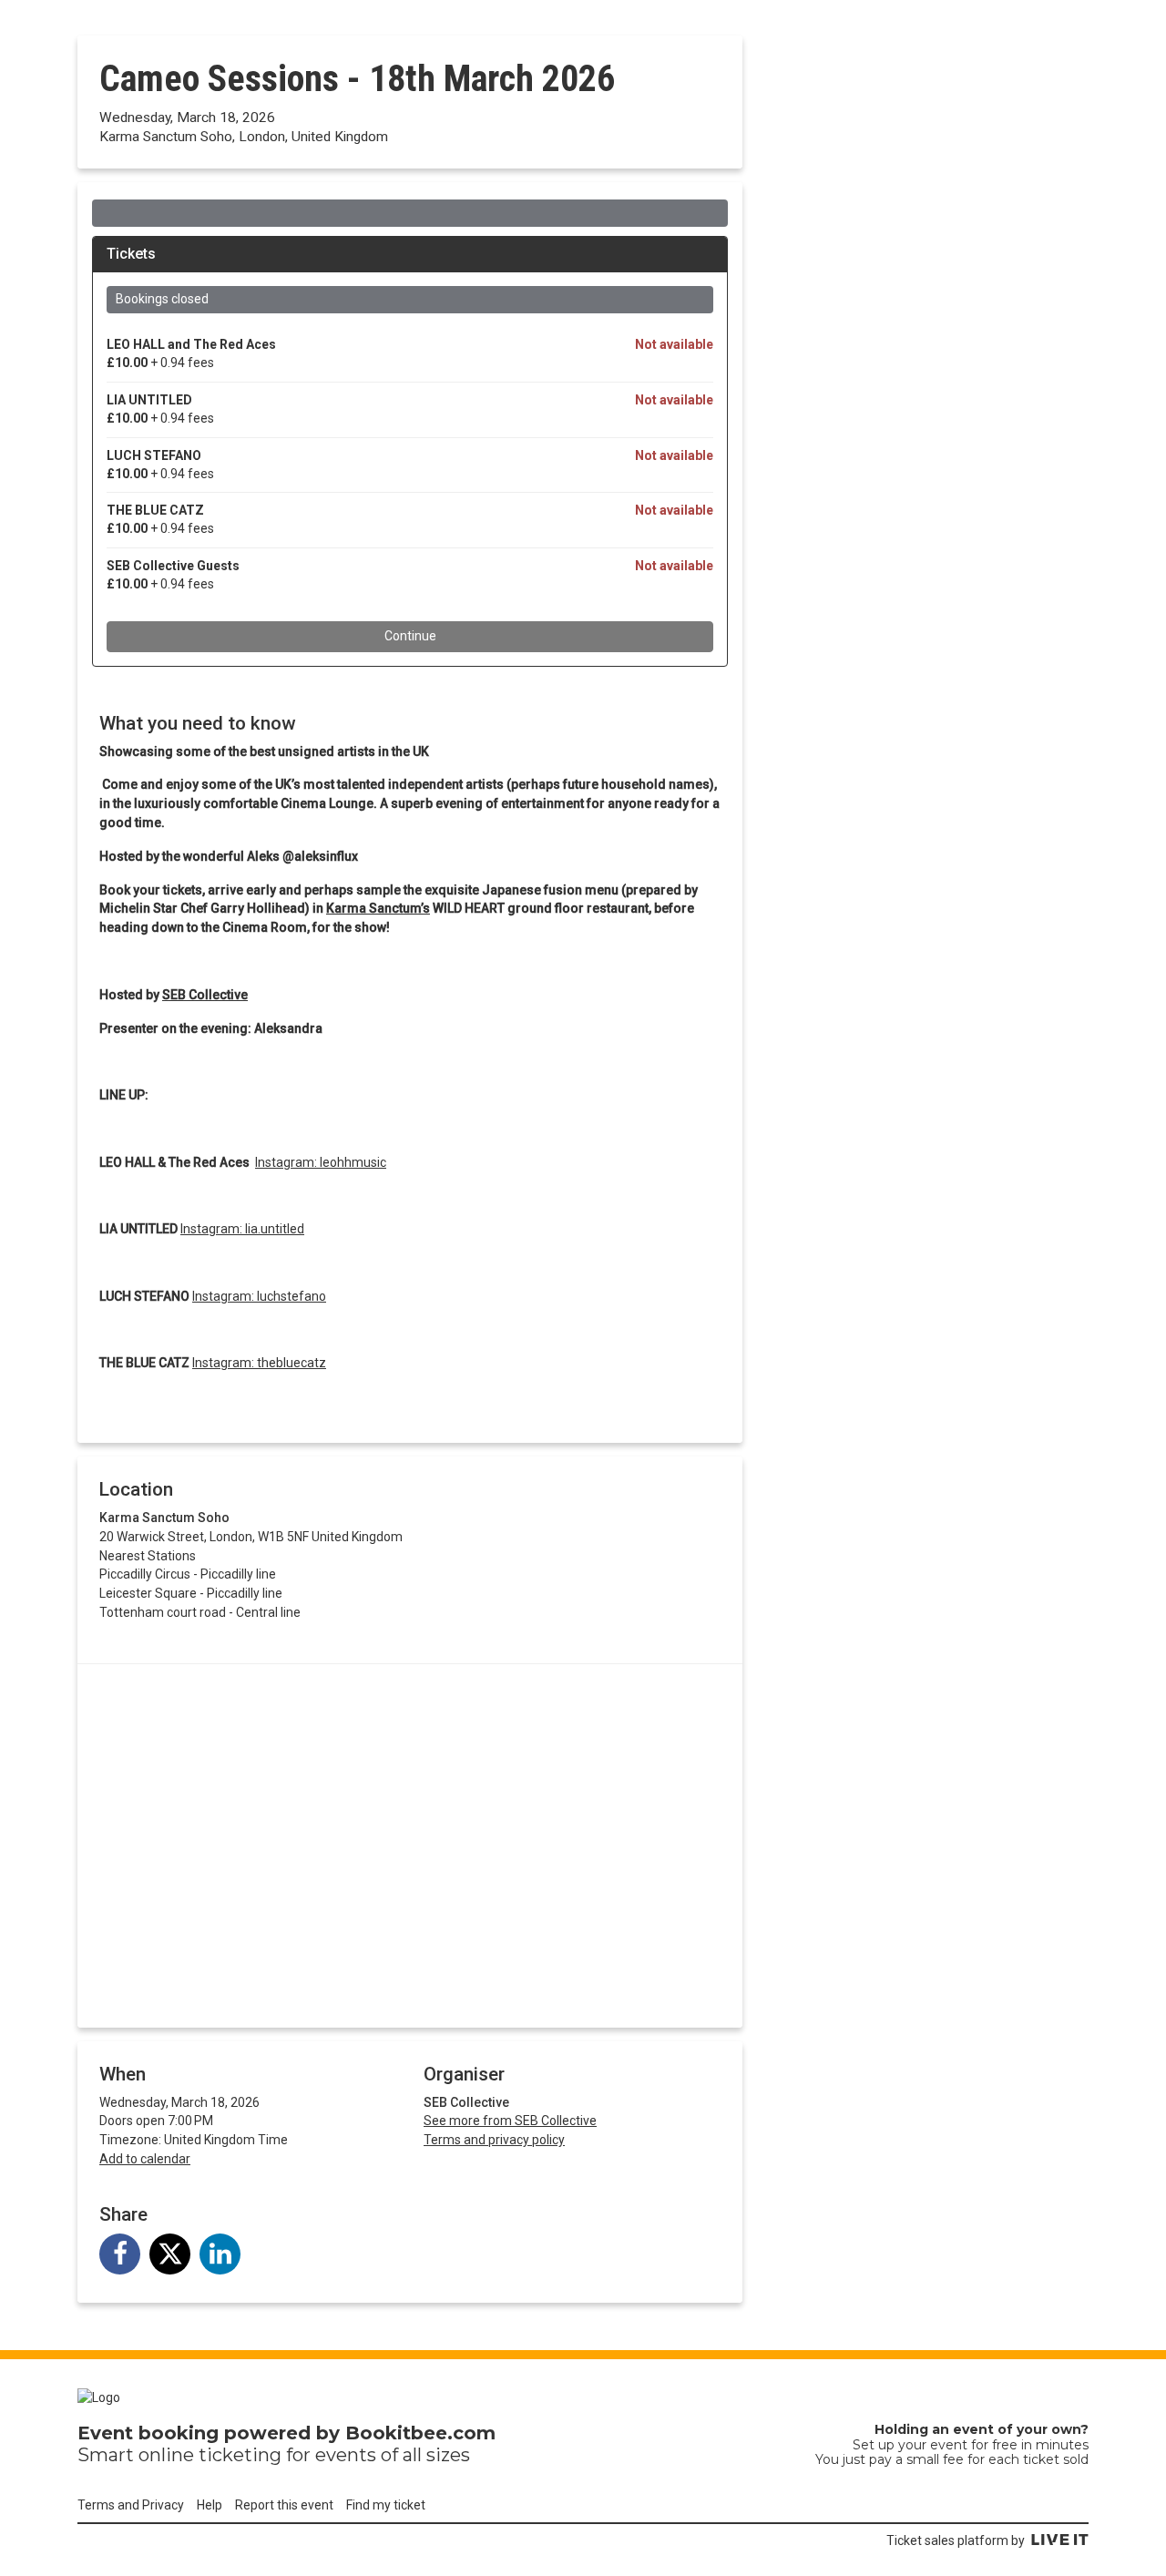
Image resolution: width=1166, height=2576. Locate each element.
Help (210, 2505)
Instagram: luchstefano (259, 1296)
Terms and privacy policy (494, 2140)
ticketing (240, 2455)
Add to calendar (145, 2159)
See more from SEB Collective (510, 2121)
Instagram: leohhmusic (321, 1162)
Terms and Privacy (131, 2505)
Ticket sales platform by (956, 2540)
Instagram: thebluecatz (259, 1363)
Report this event (284, 2505)
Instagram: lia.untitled (242, 1229)
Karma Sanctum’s (378, 908)
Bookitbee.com (420, 2433)
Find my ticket (386, 2505)
